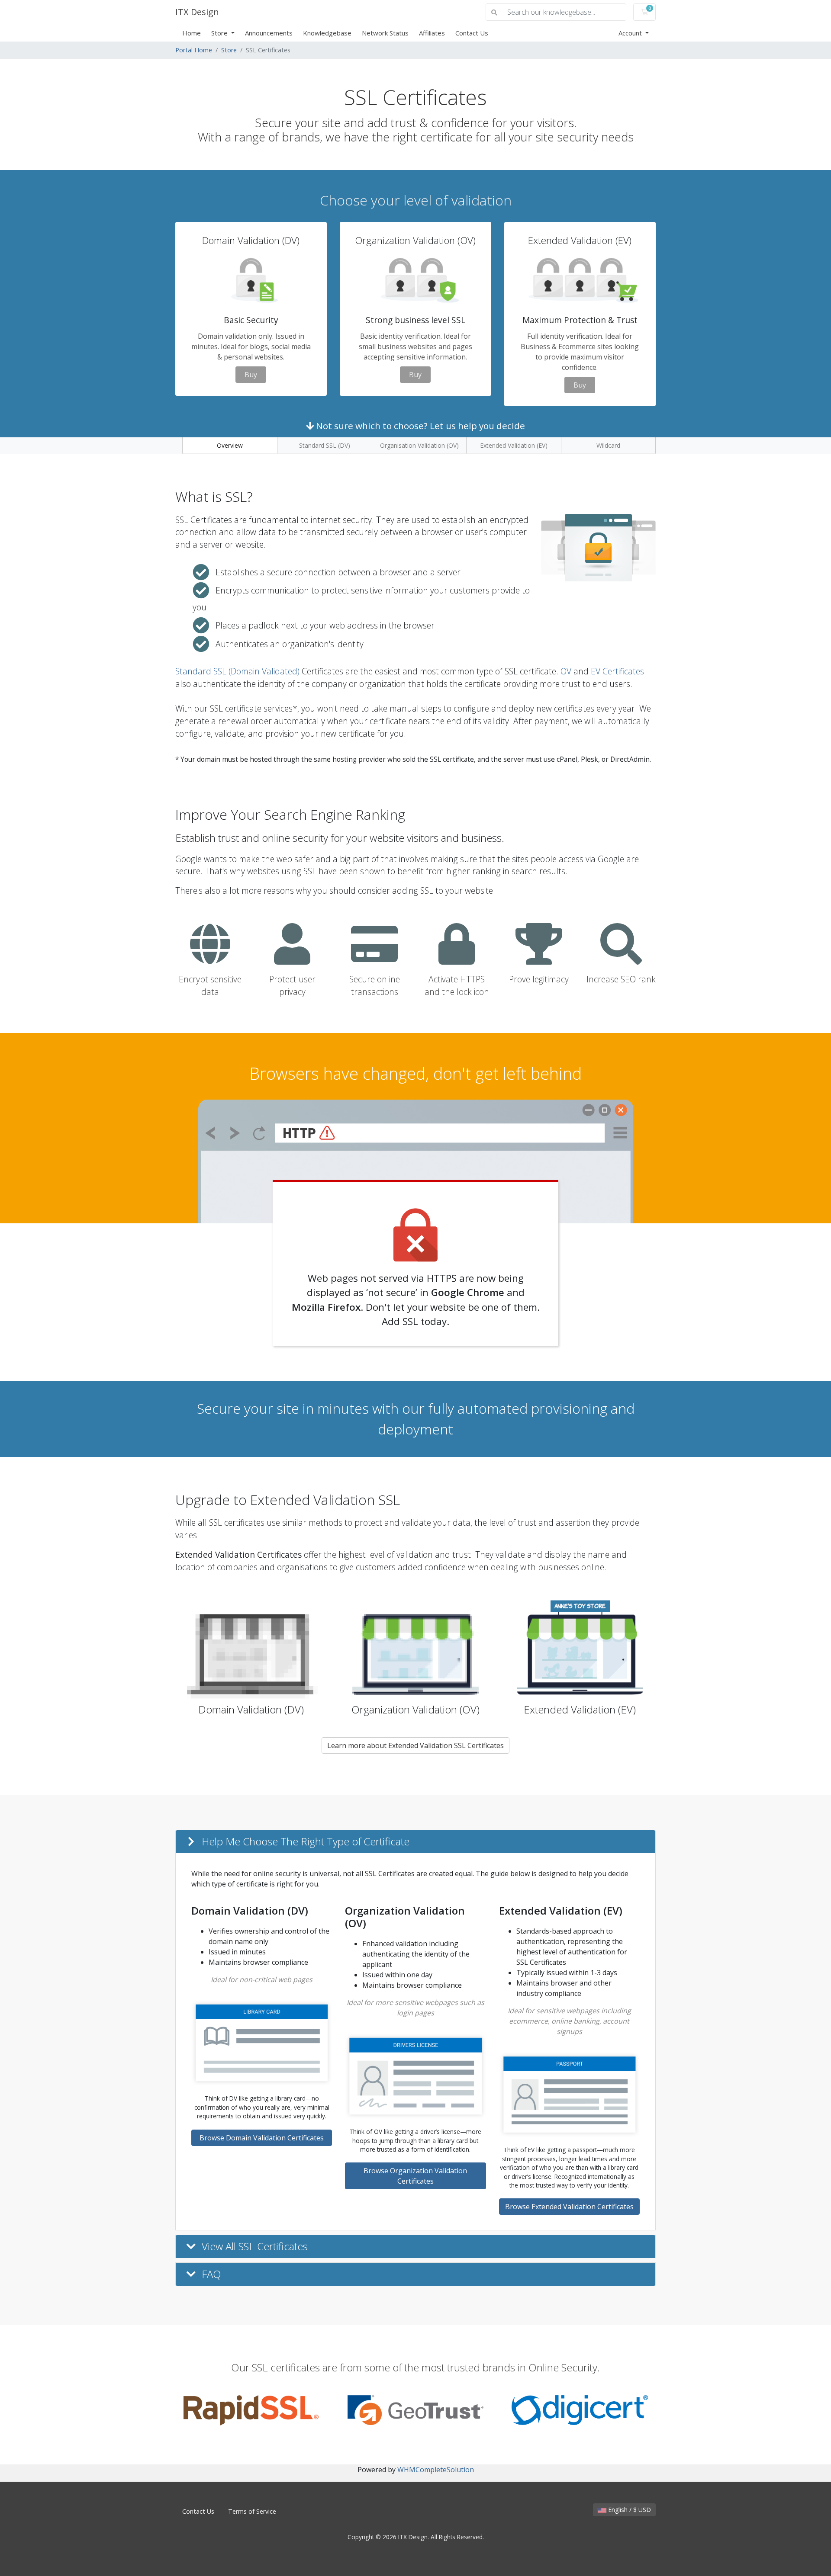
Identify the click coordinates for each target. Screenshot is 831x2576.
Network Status (385, 33)
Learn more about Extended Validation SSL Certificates (415, 1745)
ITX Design (197, 12)
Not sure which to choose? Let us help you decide (419, 426)
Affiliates (432, 33)
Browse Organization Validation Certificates (415, 2176)
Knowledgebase (327, 33)
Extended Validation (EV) (514, 445)
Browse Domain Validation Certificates (262, 2138)
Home (192, 33)
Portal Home (194, 50)
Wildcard (608, 445)
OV (566, 671)
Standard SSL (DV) (325, 445)
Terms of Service (252, 2511)
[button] (415, 1842)
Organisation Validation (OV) (419, 445)
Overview (230, 445)
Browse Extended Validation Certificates (569, 2207)
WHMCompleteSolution (436, 2470)
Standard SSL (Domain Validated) (237, 671)
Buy (251, 375)
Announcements (269, 33)
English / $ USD (629, 2510)
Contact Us (472, 33)
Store (220, 33)
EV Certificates (617, 671)
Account (631, 33)
